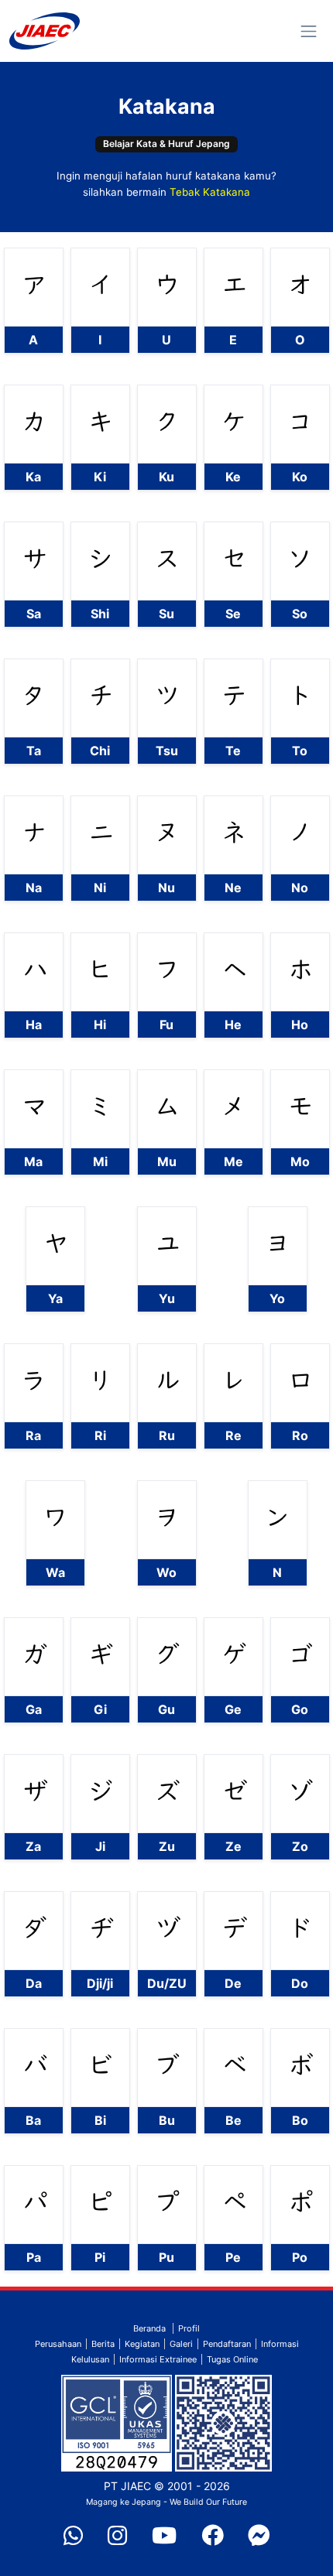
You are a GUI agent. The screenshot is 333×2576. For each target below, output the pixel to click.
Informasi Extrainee (158, 2359)
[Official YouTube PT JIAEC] (164, 2537)
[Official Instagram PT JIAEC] (117, 2537)
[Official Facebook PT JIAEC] (212, 2537)
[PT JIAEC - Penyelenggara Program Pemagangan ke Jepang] (45, 31)
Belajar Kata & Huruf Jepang (166, 144)
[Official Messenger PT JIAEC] (259, 2537)
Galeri (181, 2344)
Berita (103, 2344)
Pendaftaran (227, 2344)
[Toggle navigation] (309, 31)
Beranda (149, 2328)
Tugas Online (232, 2359)
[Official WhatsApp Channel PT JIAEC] (73, 2537)
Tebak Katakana (210, 192)
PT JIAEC (127, 2486)
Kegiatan (142, 2344)
